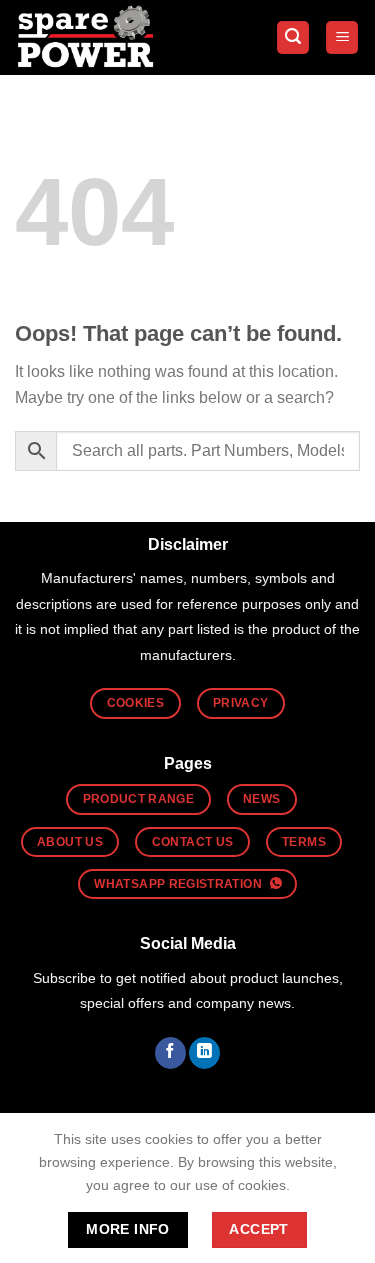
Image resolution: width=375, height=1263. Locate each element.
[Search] (293, 37)
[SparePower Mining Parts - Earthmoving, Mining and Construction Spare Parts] (87, 37)
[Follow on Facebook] (170, 1053)
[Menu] (342, 37)
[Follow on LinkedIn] (204, 1053)
